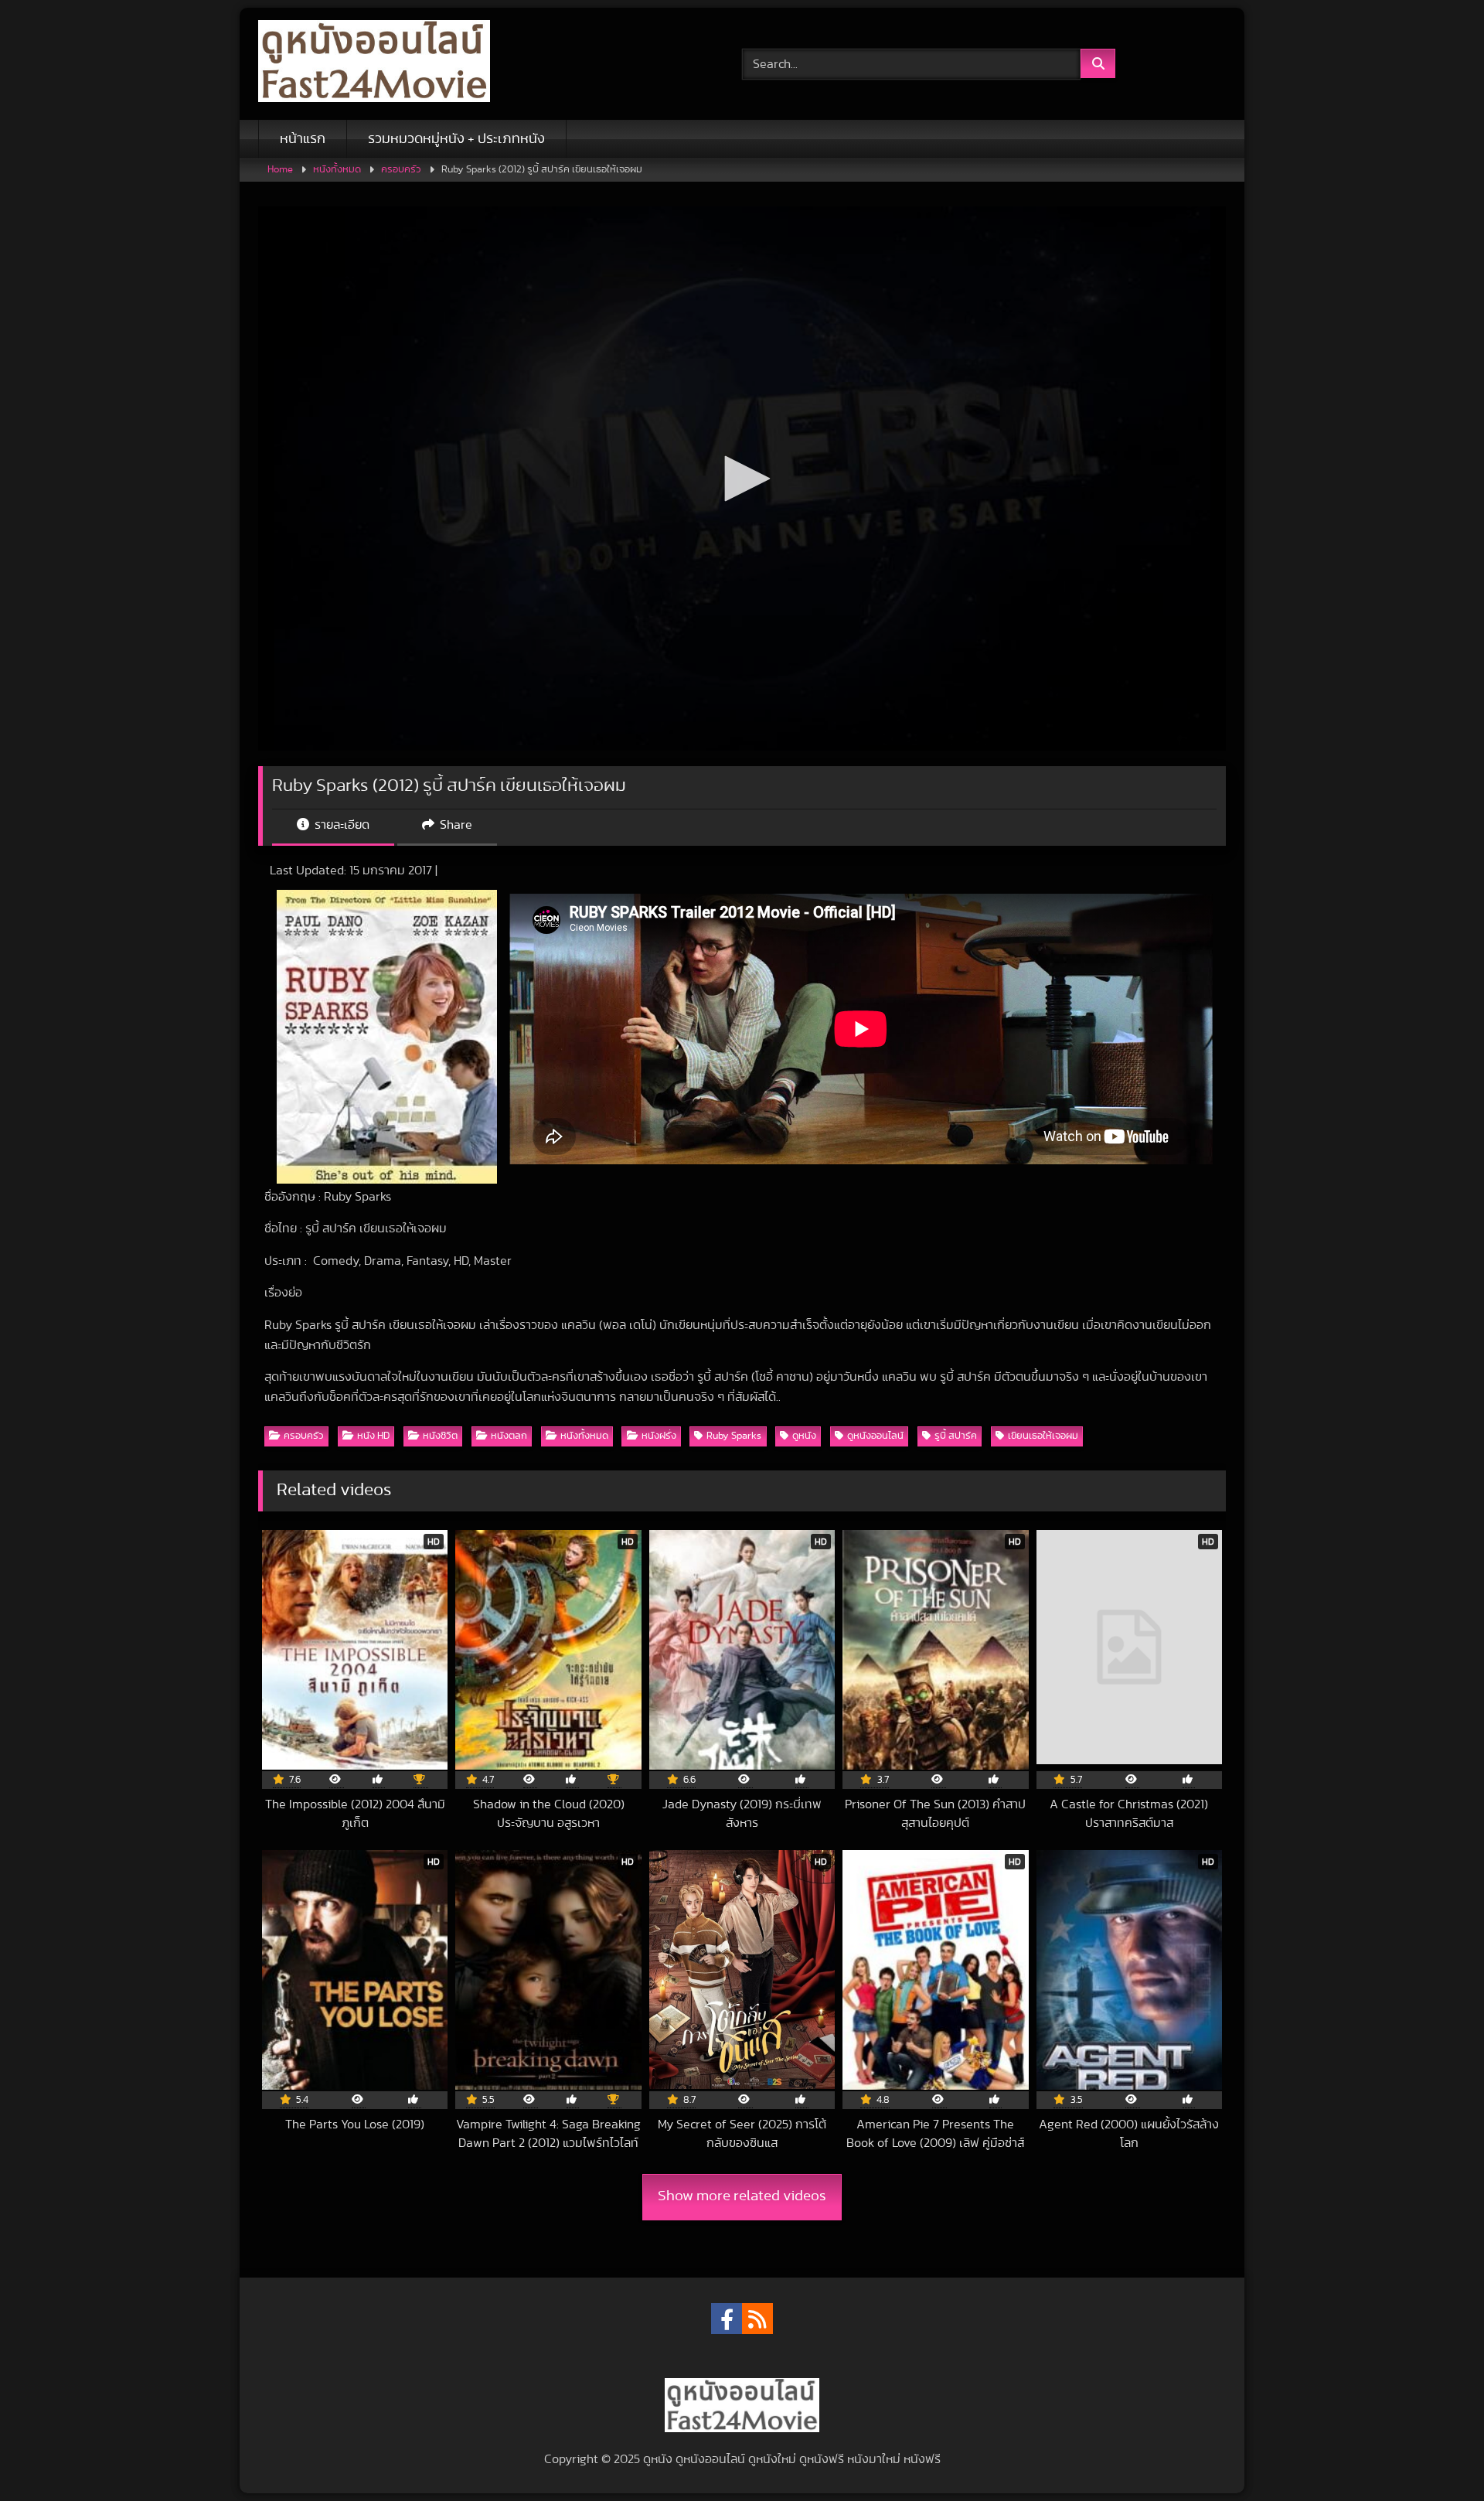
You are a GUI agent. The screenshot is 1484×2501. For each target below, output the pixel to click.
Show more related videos (742, 2196)
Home (280, 170)
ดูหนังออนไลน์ (875, 1436)
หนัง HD (373, 1436)
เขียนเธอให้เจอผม (1043, 1436)
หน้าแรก (303, 139)
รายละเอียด (340, 825)
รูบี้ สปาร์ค (956, 1436)
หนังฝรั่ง (659, 1436)
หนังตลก (509, 1436)
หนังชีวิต (440, 1436)
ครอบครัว (401, 170)
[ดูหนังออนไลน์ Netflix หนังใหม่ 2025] (374, 64)
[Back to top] (1436, 2455)
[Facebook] (727, 2319)
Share (454, 825)
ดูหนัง (804, 1436)
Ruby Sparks (734, 1436)
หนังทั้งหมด (337, 170)
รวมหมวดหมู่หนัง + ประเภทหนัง (456, 139)
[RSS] (757, 2319)
